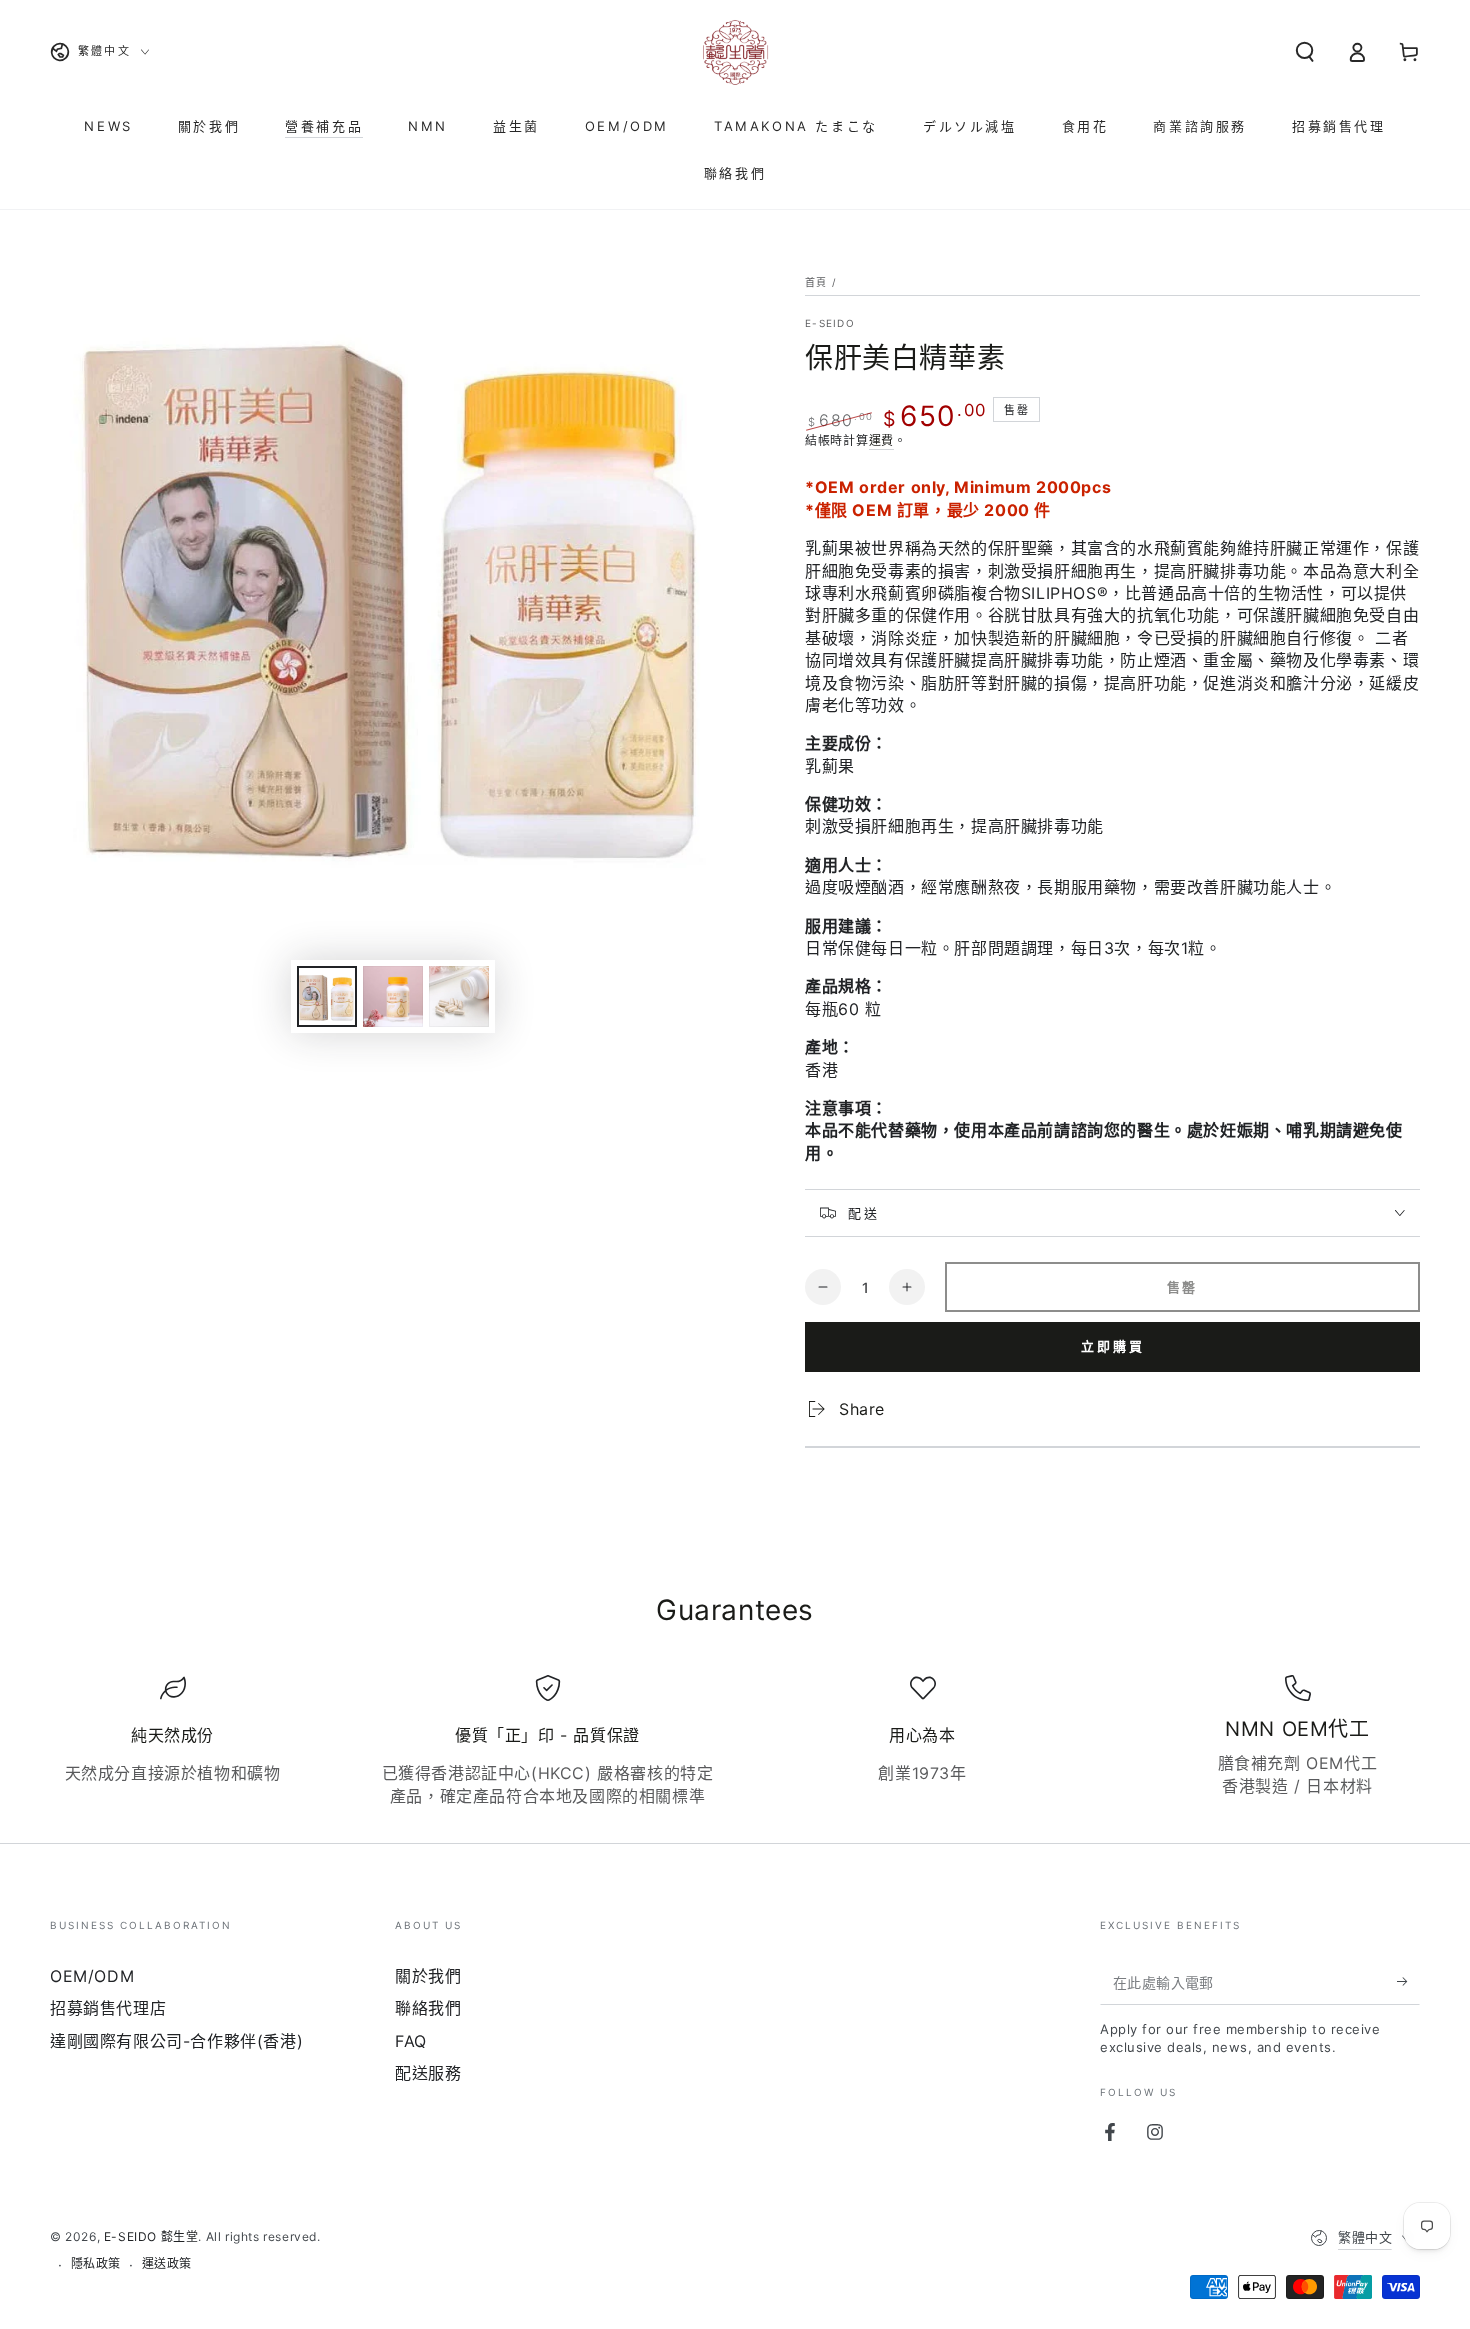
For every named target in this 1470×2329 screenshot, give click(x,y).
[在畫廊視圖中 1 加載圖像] (327, 996)
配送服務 (428, 2073)
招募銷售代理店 (108, 2008)
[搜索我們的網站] (1305, 52)
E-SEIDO (830, 323)
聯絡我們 (428, 2008)
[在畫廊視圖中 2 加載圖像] (393, 996)
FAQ (411, 2041)
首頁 (816, 282)
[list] (735, 1741)
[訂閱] (1408, 1982)
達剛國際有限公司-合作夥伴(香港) (176, 2041)
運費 (881, 440)
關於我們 (428, 1976)
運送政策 (167, 2263)
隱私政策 (96, 2263)
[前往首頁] (735, 52)
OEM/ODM (92, 1976)
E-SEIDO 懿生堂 (151, 2236)
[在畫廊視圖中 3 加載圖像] (459, 996)
